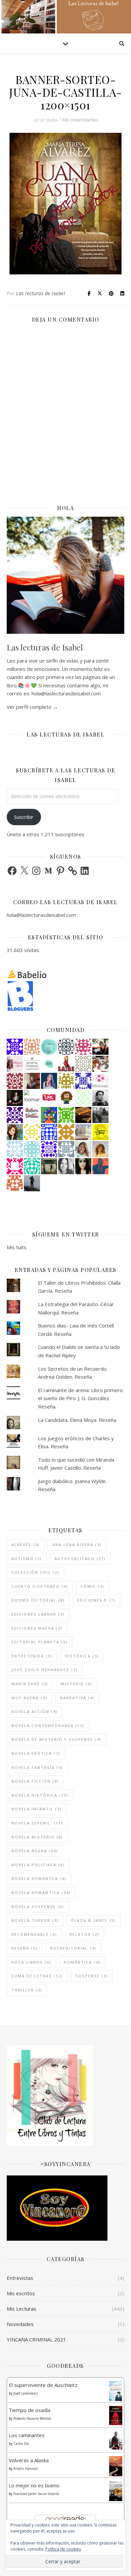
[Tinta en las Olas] (49, 1064)
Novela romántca (39, 1878)
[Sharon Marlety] (15, 1064)
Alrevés (26, 1544)
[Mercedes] (83, 1047)
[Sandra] (83, 1081)
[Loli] (15, 1081)
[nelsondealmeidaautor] (32, 1149)
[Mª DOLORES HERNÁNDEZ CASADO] (32, 1183)
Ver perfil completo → (32, 707)
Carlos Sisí (21, 2443)
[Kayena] (83, 1064)
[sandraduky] (66, 1166)
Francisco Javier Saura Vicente (36, 2494)
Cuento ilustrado (40, 1586)
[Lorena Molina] (83, 1166)
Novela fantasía (37, 1767)
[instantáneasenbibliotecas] (100, 1166)
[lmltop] (49, 1098)
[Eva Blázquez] (49, 1166)
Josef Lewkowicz (26, 2393)
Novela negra (35, 1851)
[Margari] (83, 1098)
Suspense (92, 1976)
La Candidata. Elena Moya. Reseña (77, 1420)
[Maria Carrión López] (83, 1149)
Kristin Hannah (26, 2469)
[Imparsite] (15, 1098)
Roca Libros (31, 1962)
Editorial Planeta (40, 1642)
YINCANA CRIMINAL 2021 (36, 2339)
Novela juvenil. (37, 1823)
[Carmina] (15, 1047)
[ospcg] (66, 1115)
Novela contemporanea (48, 1726)
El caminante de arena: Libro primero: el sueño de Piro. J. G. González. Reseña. (81, 1398)
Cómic (93, 1586)
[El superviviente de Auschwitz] (116, 2391)
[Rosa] (49, 1132)
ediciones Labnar (38, 1614)
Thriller (27, 1990)
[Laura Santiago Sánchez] (66, 1098)
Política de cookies (63, 2549)
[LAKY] (66, 1047)
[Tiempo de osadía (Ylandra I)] (116, 2415)
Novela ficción (35, 1781)
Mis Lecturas (21, 2309)
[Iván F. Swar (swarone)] (100, 1132)
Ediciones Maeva (37, 1628)
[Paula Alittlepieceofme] (15, 1149)
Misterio (77, 1684)
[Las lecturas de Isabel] (100, 1047)
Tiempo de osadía (30, 2410)
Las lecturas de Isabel (41, 293)
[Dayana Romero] (49, 1081)
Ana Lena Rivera (77, 1544)
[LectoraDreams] (32, 1113)
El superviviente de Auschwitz (43, 2385)
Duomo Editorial (38, 1600)
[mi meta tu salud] (32, 1064)
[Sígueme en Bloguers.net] (65, 996)
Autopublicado (80, 1559)
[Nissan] (32, 1047)
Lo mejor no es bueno (34, 2485)
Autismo (27, 1559)
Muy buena (29, 1698)
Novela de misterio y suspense (56, 1739)
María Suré (30, 1684)
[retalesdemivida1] (49, 1047)
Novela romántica (41, 1893)
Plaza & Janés (94, 1920)
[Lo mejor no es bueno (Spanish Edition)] (116, 2491)
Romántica (82, 1962)
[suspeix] (100, 1149)
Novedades (20, 2324)
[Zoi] (100, 1115)
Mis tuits (17, 1247)
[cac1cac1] (66, 1149)
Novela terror (35, 1920)
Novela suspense (38, 1907)
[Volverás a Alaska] (116, 2466)
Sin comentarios (80, 119)
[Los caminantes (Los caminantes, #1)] (116, 2440)
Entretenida (32, 1656)
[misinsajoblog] (100, 1081)
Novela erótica (36, 1753)
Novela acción (35, 1711)
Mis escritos (21, 2293)
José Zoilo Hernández (45, 1670)
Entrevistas (20, 2278)
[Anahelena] (100, 1064)
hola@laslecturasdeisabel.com (41, 915)
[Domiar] (15, 1183)
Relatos (84, 1934)
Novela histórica (40, 1795)
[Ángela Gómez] (49, 1115)
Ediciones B (96, 1600)
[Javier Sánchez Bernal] (32, 1081)
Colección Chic (35, 1572)
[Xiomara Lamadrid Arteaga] (32, 1098)
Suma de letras (37, 1976)
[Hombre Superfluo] (100, 1098)
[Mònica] (32, 1166)
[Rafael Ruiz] (49, 1149)
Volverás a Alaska (29, 2460)
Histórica (82, 1656)
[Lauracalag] (32, 1132)
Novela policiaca (38, 1865)
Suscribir (24, 817)
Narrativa (77, 1698)
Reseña (25, 1948)
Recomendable (34, 1934)
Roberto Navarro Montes (32, 2418)
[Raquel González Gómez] (15, 1115)
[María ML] (66, 1081)
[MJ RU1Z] (15, 1132)
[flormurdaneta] (15, 1166)
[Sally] (66, 1132)
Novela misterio (37, 1837)
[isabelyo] (66, 1064)
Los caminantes (27, 2435)
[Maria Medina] (83, 1132)
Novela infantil (37, 1809)
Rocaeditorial (73, 1948)
